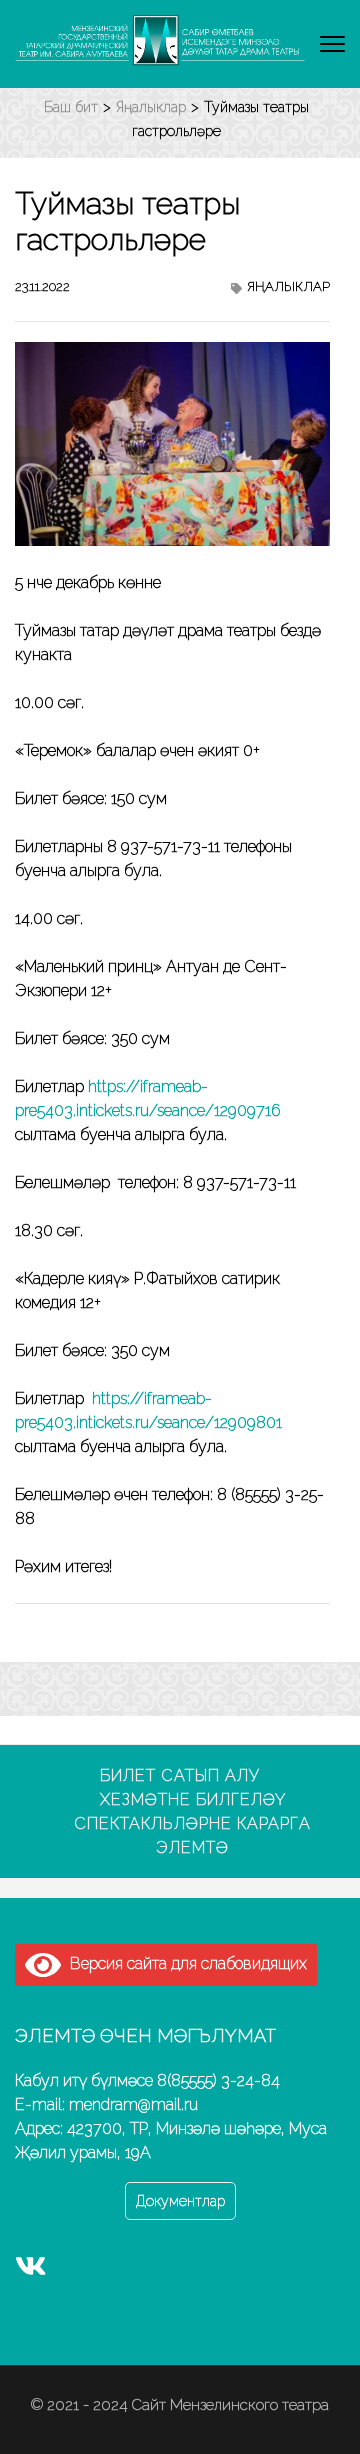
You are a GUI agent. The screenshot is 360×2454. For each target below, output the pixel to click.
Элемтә (192, 1847)
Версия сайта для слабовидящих (184, 1963)
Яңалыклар (288, 286)
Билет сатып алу (180, 1775)
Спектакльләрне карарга (192, 1823)
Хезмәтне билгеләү (193, 1799)
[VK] (31, 2271)
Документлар (180, 2201)
